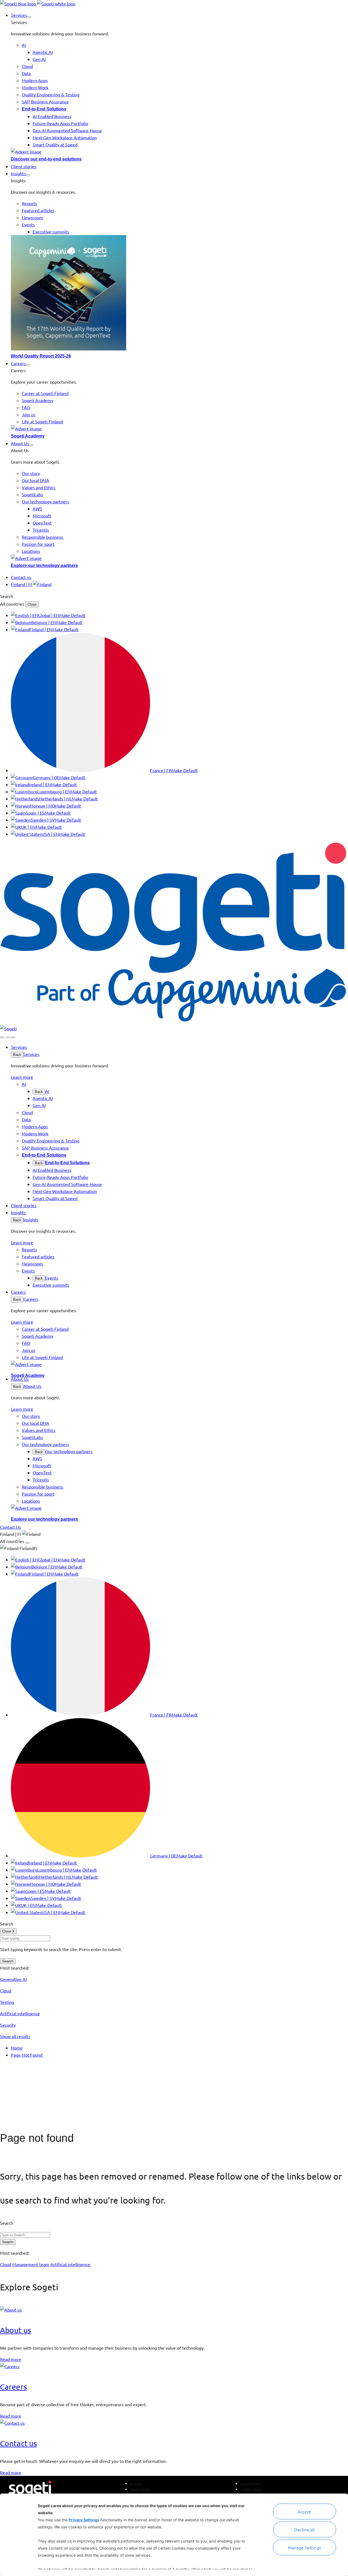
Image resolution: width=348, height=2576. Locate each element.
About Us (32, 1386)
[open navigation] (13, 1037)
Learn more (22, 1077)
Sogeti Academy (28, 436)
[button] (29, 17)
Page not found (37, 2138)
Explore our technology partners (44, 566)
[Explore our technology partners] (179, 558)
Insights (31, 1219)
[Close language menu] (27, 1543)
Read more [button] (11, 2359)
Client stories (140, 2489)
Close (32, 604)
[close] (8, 1037)
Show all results (15, 2036)
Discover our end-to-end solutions (46, 159)
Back (17, 1055)
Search (8, 1961)
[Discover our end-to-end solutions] (179, 152)
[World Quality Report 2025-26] (179, 294)
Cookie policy (251, 2489)
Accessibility (250, 2483)
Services (31, 1054)
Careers (31, 1299)
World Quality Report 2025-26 (41, 356)
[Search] (2, 1037)
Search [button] (7, 596)
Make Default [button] (72, 615)
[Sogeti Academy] (179, 429)
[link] (38, 4)
